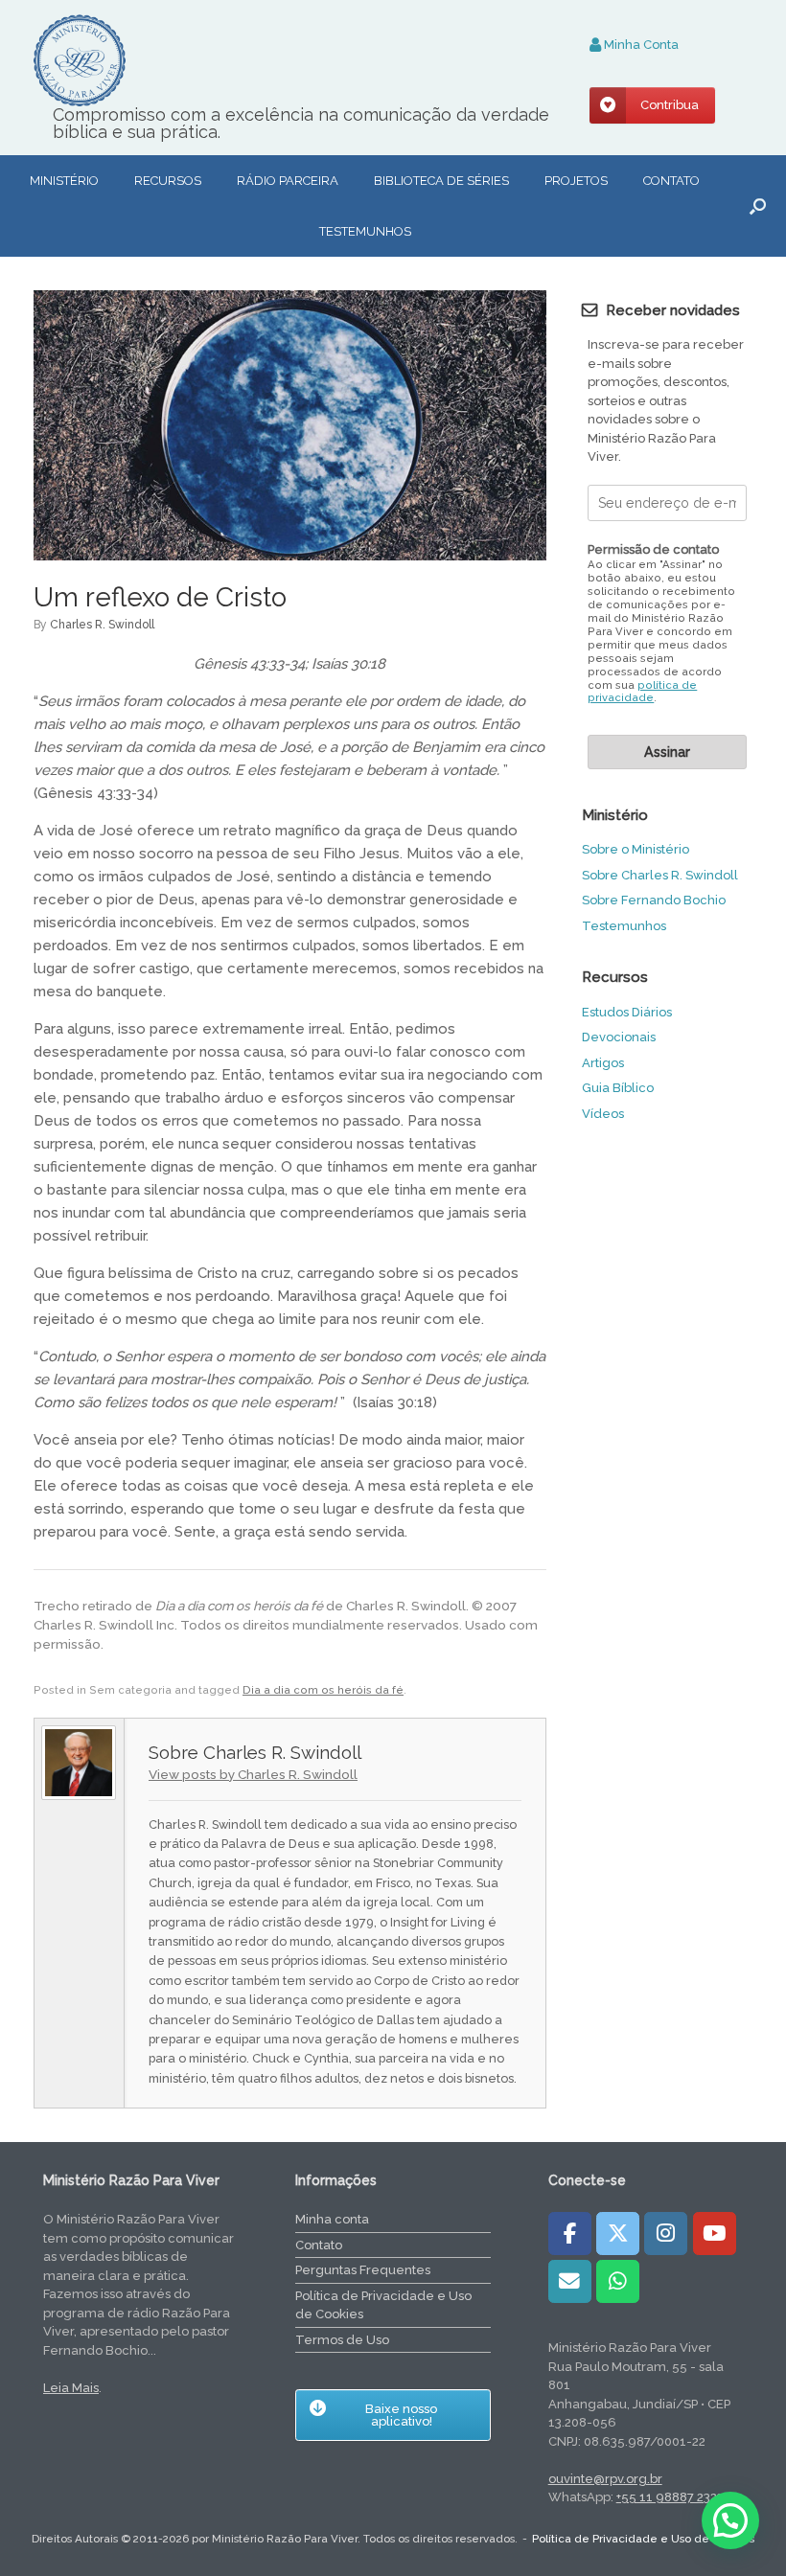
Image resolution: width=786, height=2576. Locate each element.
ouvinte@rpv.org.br (605, 2479)
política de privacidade (642, 692)
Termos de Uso (342, 2340)
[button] (758, 206)
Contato (671, 181)
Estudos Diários (627, 1012)
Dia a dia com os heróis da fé (323, 1690)
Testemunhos (365, 231)
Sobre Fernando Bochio (654, 900)
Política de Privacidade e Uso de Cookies (383, 2305)
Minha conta (332, 2219)
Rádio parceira (288, 181)
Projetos (576, 181)
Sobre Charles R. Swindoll (660, 875)
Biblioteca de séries (441, 181)
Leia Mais (71, 2388)
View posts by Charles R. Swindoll (253, 1774)
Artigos (603, 1063)
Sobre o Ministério (636, 849)
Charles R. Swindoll (102, 625)
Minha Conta (640, 45)
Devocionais (619, 1037)
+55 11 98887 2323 (670, 2497)
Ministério (64, 181)
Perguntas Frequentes (363, 2270)
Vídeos (603, 1114)
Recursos (168, 181)
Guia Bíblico (618, 1088)
